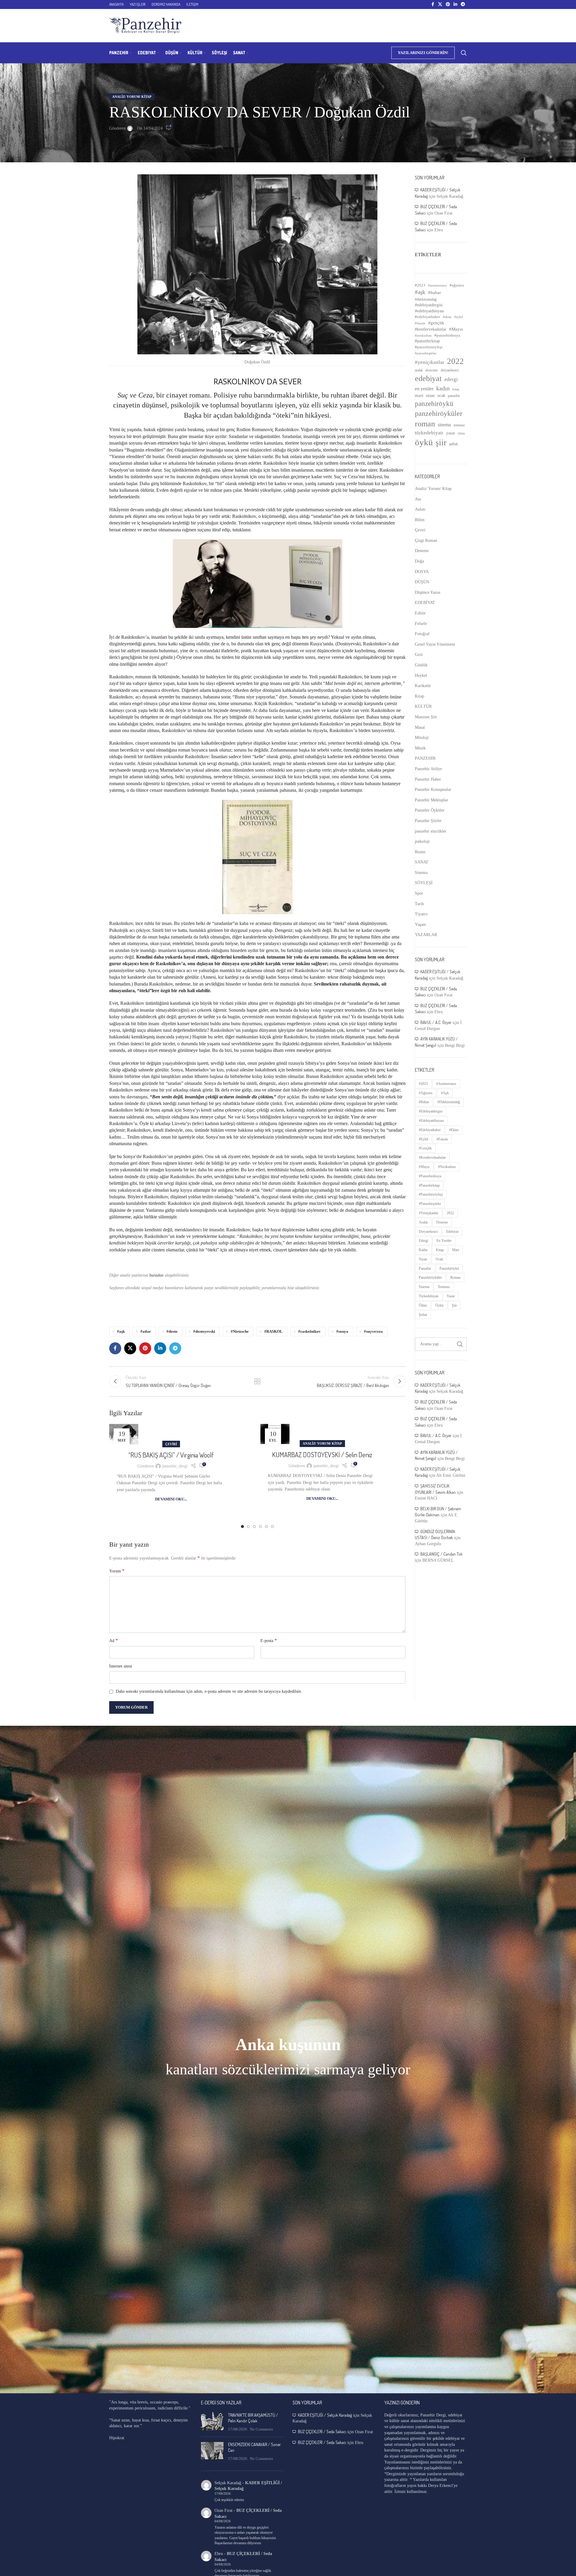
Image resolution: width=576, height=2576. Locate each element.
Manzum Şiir (426, 717)
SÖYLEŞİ (424, 883)
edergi (451, 379)
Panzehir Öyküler (430, 810)
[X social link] (440, 5)
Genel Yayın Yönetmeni (435, 644)
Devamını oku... (171, 1499)
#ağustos (457, 285)
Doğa (419, 561)
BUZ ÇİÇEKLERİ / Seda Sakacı (322, 2432)
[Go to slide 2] (248, 1527)
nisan (430, 396)
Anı (418, 499)
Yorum (117, 1571)
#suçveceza (373, 1332)
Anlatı (420, 509)
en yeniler (424, 389)
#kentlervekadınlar (431, 329)
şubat (453, 444)
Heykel (421, 676)
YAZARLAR (426, 935)
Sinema (421, 873)
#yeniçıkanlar (430, 362)
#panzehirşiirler (426, 353)
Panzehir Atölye (428, 769)
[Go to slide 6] (272, 1527)
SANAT (422, 862)
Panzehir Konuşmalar (433, 790)
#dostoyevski (204, 1332)
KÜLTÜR (423, 706)
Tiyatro (421, 914)
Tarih (419, 904)
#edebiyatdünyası (429, 311)
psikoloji (422, 841)
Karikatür (423, 686)
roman (425, 424)
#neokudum (423, 335)
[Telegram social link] (463, 5)
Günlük (421, 665)
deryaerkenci (450, 370)
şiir (441, 442)
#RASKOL (273, 1332)
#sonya (342, 1332)
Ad (114, 1640)
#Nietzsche (240, 1332)
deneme (432, 370)
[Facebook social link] (433, 5)
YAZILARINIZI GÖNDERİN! (423, 53)
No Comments (261, 2429)
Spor (419, 893)
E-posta (269, 1640)
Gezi (419, 655)
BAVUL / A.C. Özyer (436, 1022)
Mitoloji (422, 738)
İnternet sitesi (121, 1666)
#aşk (121, 1332)
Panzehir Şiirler (428, 821)
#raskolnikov (309, 1332)
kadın (443, 388)
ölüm (461, 433)
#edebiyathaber (427, 317)
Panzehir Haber (428, 779)
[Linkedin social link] (455, 5)
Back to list (257, 1381)
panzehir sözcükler (431, 831)
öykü (424, 442)
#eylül (459, 317)
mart (419, 395)
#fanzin (420, 323)
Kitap (420, 696)
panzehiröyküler (439, 413)
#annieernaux (438, 285)
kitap (456, 389)
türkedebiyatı (429, 433)
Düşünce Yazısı (428, 592)
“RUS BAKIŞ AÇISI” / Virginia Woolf (171, 1455)
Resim (420, 852)
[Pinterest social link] (448, 5)
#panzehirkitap (427, 341)
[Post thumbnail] (212, 2422)
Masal (420, 727)
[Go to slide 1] (242, 1527)
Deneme (422, 551)
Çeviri (171, 1444)
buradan (156, 1275)
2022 (455, 361)
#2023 (420, 285)
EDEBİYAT (425, 603)
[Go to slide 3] (254, 1527)
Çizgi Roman (426, 540)
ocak (441, 396)
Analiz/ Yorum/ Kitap (132, 97)
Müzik (420, 748)
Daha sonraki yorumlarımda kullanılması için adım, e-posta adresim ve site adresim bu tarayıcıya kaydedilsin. (209, 1691)
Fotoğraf (422, 634)
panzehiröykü (434, 404)
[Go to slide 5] (266, 1527)
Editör (420, 613)
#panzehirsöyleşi (429, 347)
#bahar (435, 293)
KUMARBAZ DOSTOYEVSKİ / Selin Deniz (322, 1455)
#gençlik (436, 323)
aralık (419, 370)
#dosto (172, 1332)
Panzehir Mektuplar (432, 800)
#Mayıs (456, 329)
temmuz (459, 425)
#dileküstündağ (426, 299)
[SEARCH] (460, 1344)
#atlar (146, 1332)
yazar (451, 433)
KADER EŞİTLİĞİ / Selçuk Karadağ (325, 2415)
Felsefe (421, 624)
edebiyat (428, 378)
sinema (444, 425)
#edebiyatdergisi (429, 305)
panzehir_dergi (175, 1466)
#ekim (447, 317)
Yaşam (420, 925)
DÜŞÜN (422, 582)
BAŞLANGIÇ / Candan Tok (441, 1554)
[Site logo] (145, 25)
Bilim (420, 520)
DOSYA (422, 572)
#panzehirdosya (447, 335)
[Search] (464, 53)
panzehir (454, 396)
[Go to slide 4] (260, 1527)
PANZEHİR (425, 758)
